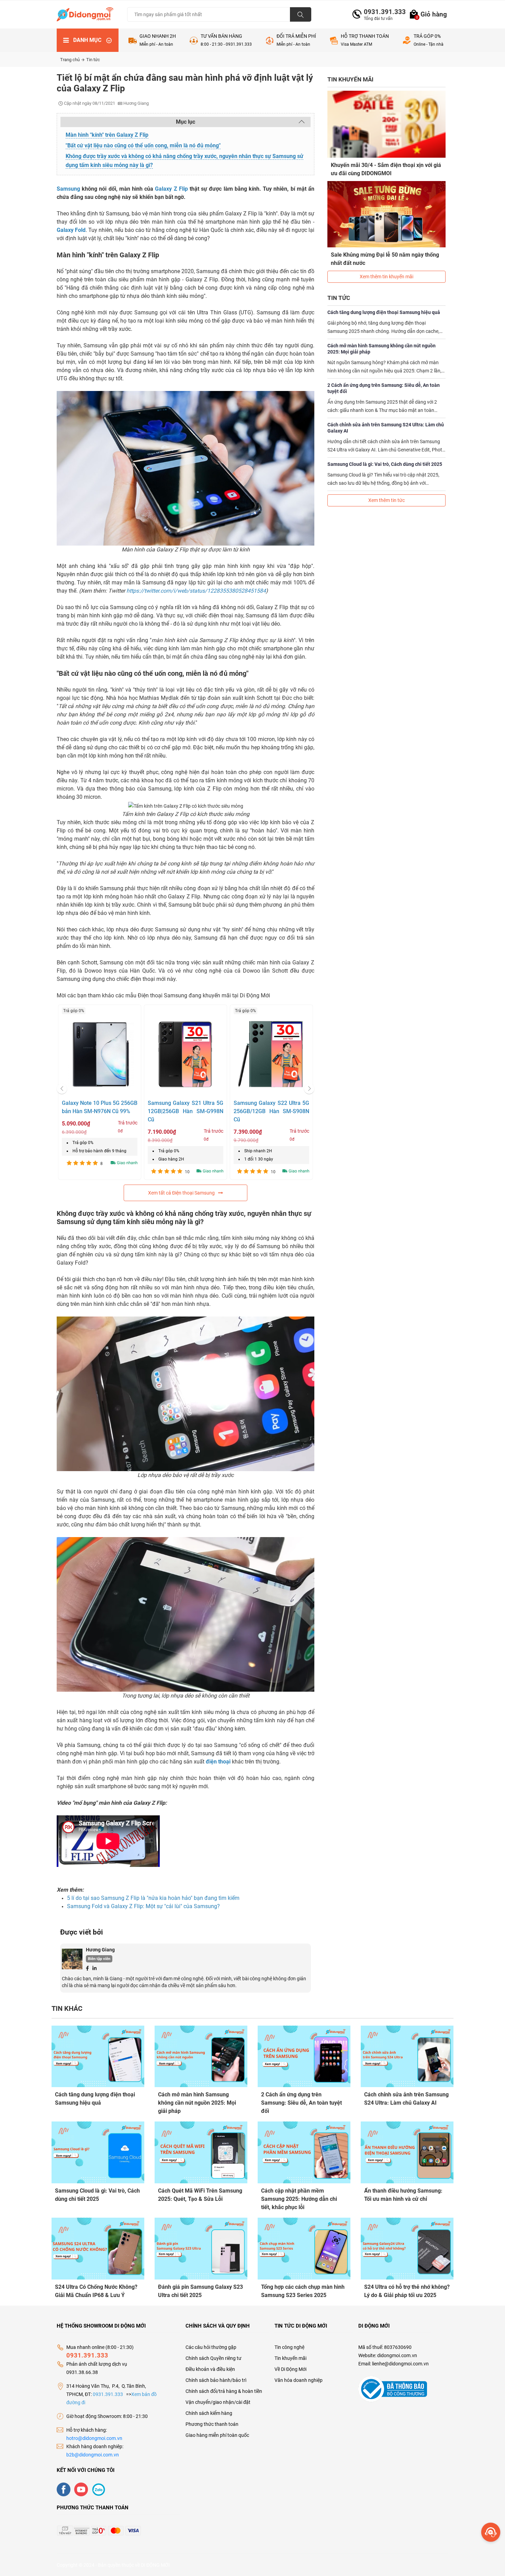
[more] (491, 2532)
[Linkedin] (94, 1968)
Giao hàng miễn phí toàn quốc (217, 2435)
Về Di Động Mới (290, 2369)
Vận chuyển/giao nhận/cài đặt (218, 2402)
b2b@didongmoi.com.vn (93, 2455)
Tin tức (93, 60)
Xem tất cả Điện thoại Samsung (181, 1193)
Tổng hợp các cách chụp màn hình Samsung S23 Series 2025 (303, 2291)
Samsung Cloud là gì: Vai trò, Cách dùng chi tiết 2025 (385, 464)
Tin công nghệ (289, 2347)
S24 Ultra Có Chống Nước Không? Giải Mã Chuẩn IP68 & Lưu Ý (96, 2291)
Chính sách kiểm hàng (209, 2413)
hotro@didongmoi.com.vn (94, 2438)
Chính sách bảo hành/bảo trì (216, 2380)
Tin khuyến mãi (290, 2358)
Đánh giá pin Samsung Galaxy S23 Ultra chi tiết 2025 (200, 2291)
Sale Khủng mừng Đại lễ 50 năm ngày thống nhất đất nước (385, 259)
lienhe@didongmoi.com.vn (400, 2364)
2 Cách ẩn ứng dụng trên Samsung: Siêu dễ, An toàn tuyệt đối (384, 388)
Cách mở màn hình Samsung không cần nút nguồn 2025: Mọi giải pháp (381, 349)
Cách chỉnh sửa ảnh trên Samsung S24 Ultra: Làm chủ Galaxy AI (386, 428)
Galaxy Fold (71, 230)
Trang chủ (70, 60)
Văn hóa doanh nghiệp (299, 2380)
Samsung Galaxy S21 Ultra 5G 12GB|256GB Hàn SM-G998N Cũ (186, 1111)
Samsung (68, 189)
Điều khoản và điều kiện (210, 2369)
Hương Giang (100, 1950)
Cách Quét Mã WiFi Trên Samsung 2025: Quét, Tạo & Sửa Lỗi (200, 2195)
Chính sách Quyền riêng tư (214, 2358)
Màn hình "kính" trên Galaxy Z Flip (107, 135)
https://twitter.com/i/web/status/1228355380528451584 (196, 591)
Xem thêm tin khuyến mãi (386, 277)
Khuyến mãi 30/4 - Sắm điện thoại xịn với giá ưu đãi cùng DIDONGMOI (386, 169)
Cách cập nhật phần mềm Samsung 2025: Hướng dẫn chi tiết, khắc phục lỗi (299, 2199)
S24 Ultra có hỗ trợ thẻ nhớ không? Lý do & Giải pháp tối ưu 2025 (407, 2291)
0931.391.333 (382, 12)
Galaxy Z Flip (171, 189)
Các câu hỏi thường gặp (211, 2347)
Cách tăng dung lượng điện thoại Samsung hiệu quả (384, 312)
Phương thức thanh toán (212, 2424)
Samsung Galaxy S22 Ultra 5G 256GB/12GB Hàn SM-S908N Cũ (271, 1111)
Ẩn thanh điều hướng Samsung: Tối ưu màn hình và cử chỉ (403, 2195)
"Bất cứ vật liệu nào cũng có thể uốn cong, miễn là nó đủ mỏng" (143, 145)
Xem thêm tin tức (386, 500)
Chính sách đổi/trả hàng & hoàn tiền (224, 2391)
